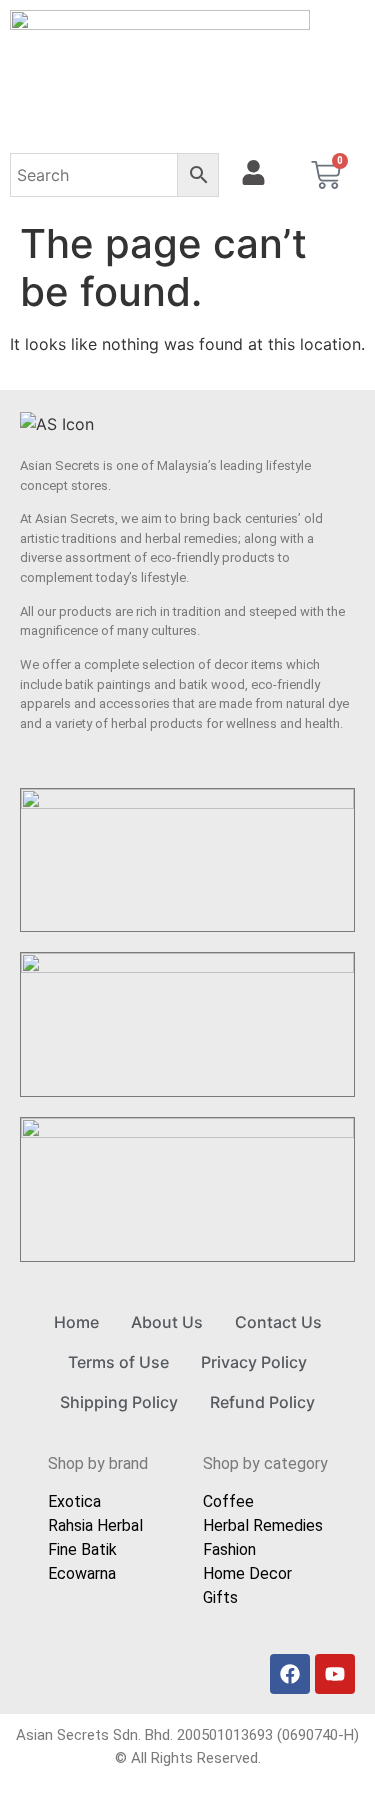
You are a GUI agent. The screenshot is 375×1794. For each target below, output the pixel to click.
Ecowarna (82, 1573)
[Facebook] (290, 1674)
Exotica (74, 1501)
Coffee (228, 1501)
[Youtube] (335, 1674)
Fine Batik (82, 1549)
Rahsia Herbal (95, 1525)
